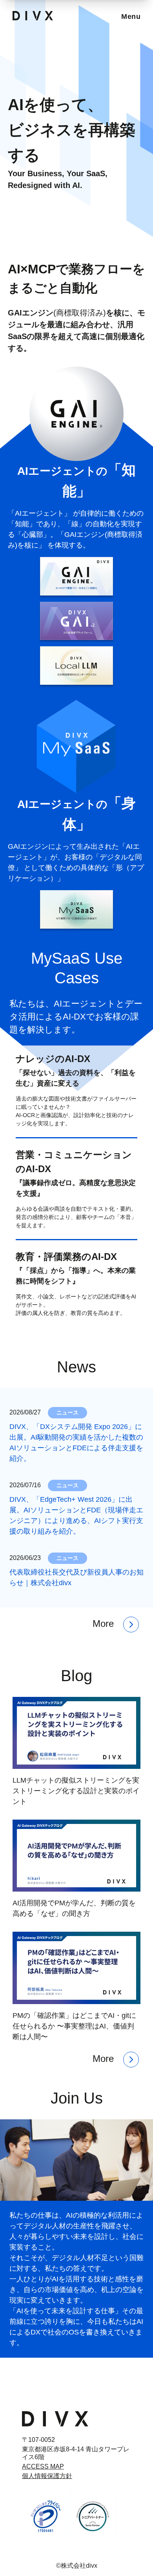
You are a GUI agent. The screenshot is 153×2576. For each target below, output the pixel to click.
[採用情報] (76, 2160)
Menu (131, 17)
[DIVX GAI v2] (76, 621)
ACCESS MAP (43, 2466)
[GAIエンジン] (76, 576)
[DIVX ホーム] (55, 2419)
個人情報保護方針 (47, 2476)
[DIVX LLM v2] (76, 666)
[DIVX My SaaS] (76, 909)
